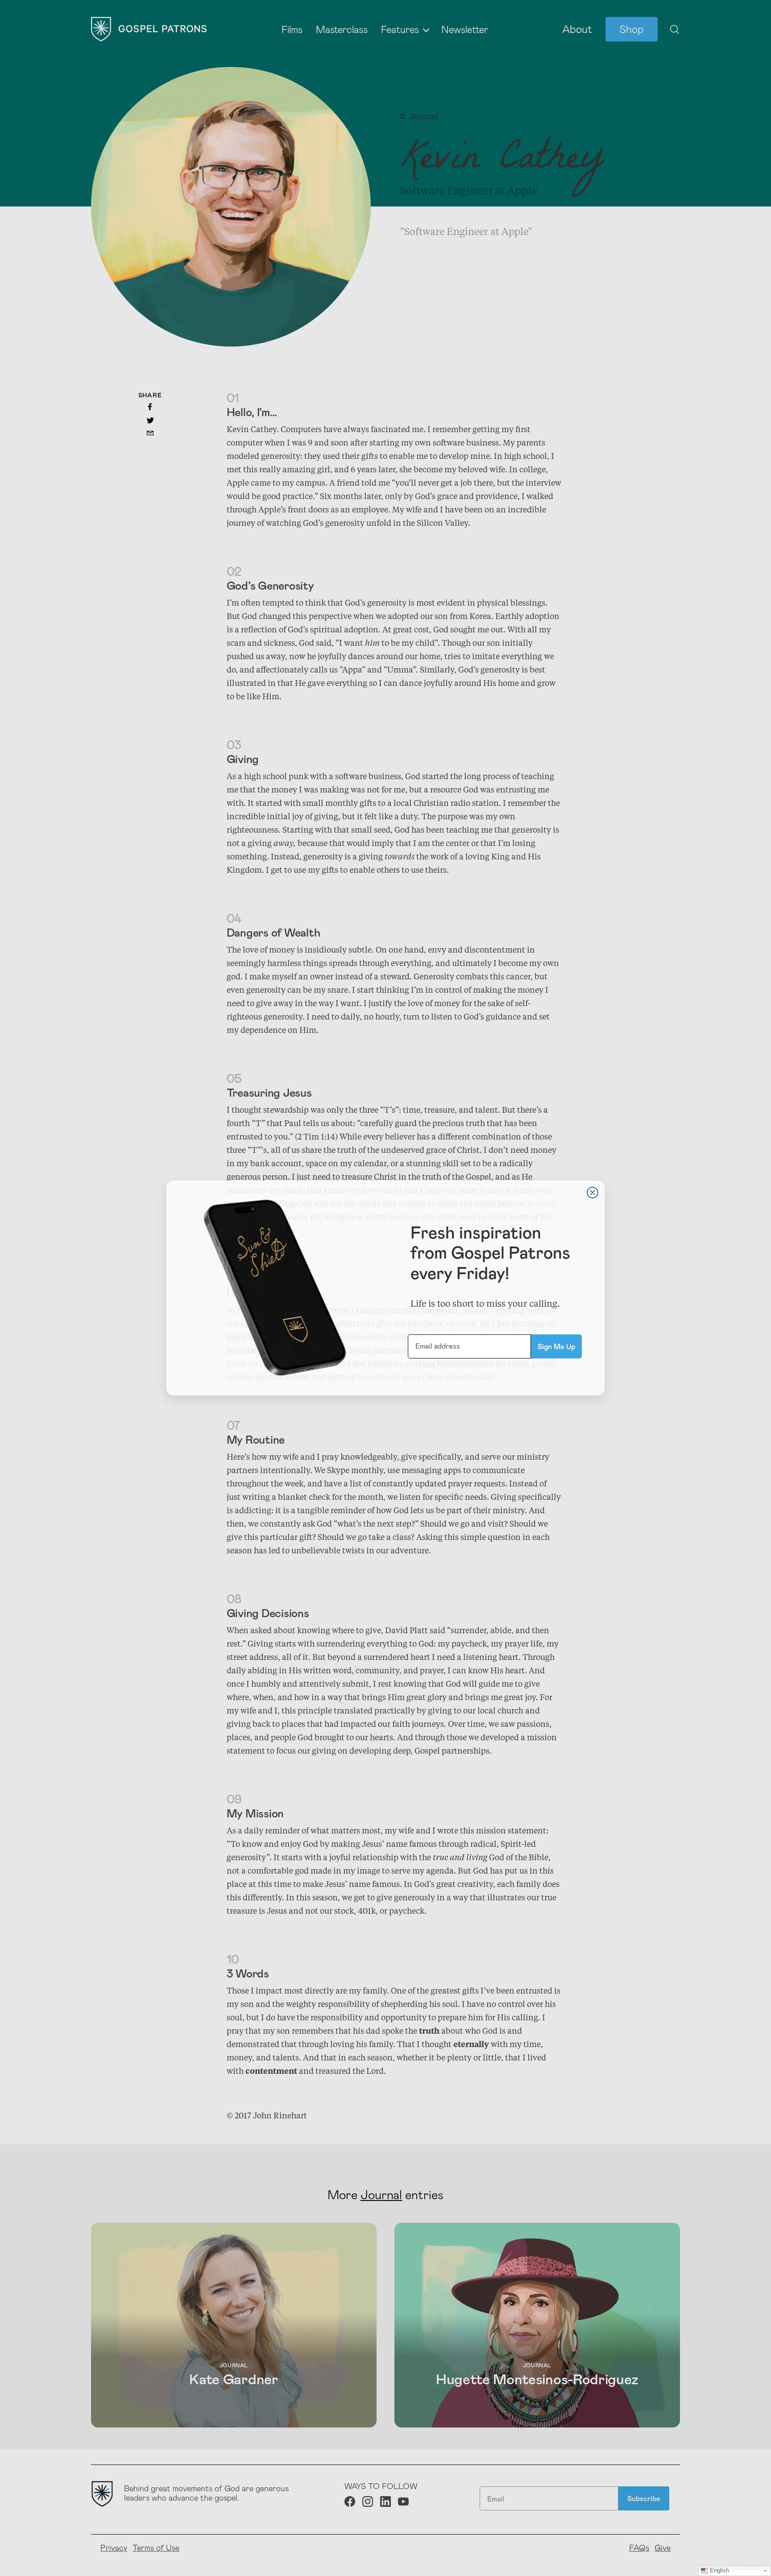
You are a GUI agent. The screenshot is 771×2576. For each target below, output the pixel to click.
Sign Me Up (556, 1346)
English (719, 2570)
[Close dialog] (593, 1193)
